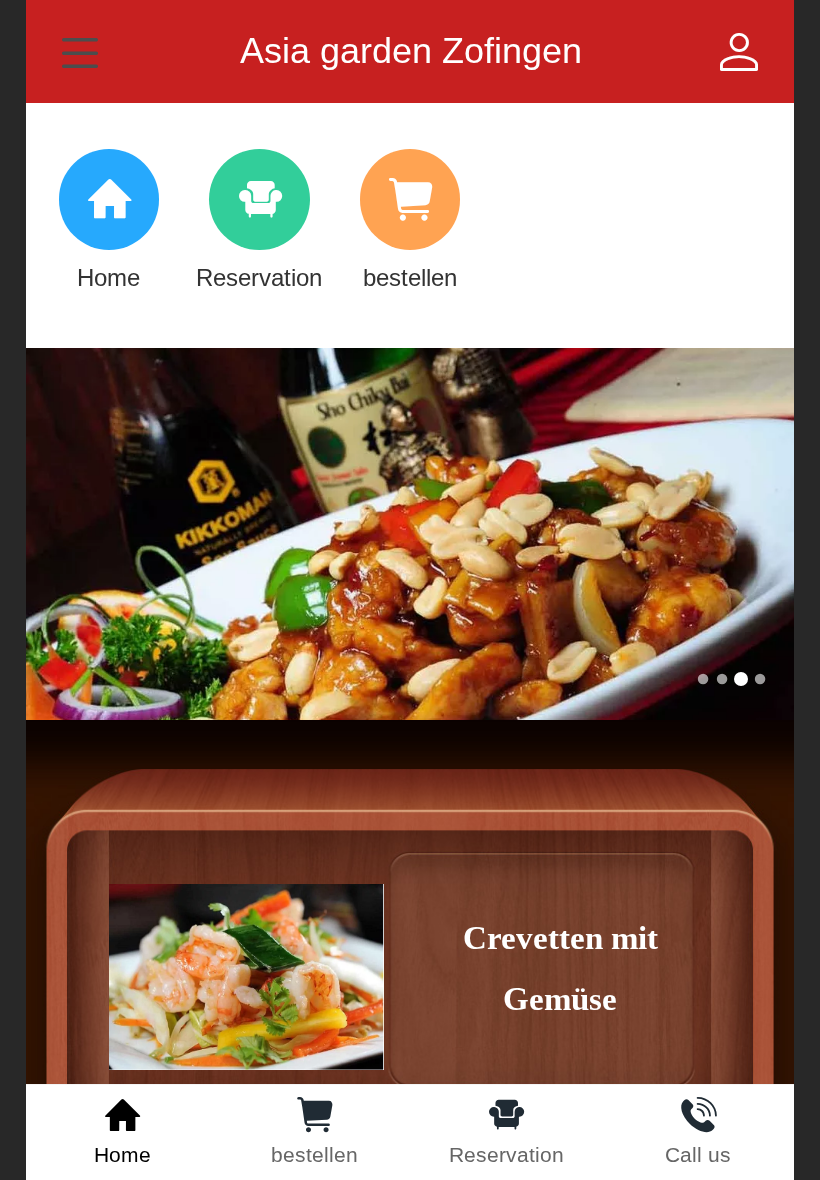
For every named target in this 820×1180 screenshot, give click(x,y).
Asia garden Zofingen (411, 50)
